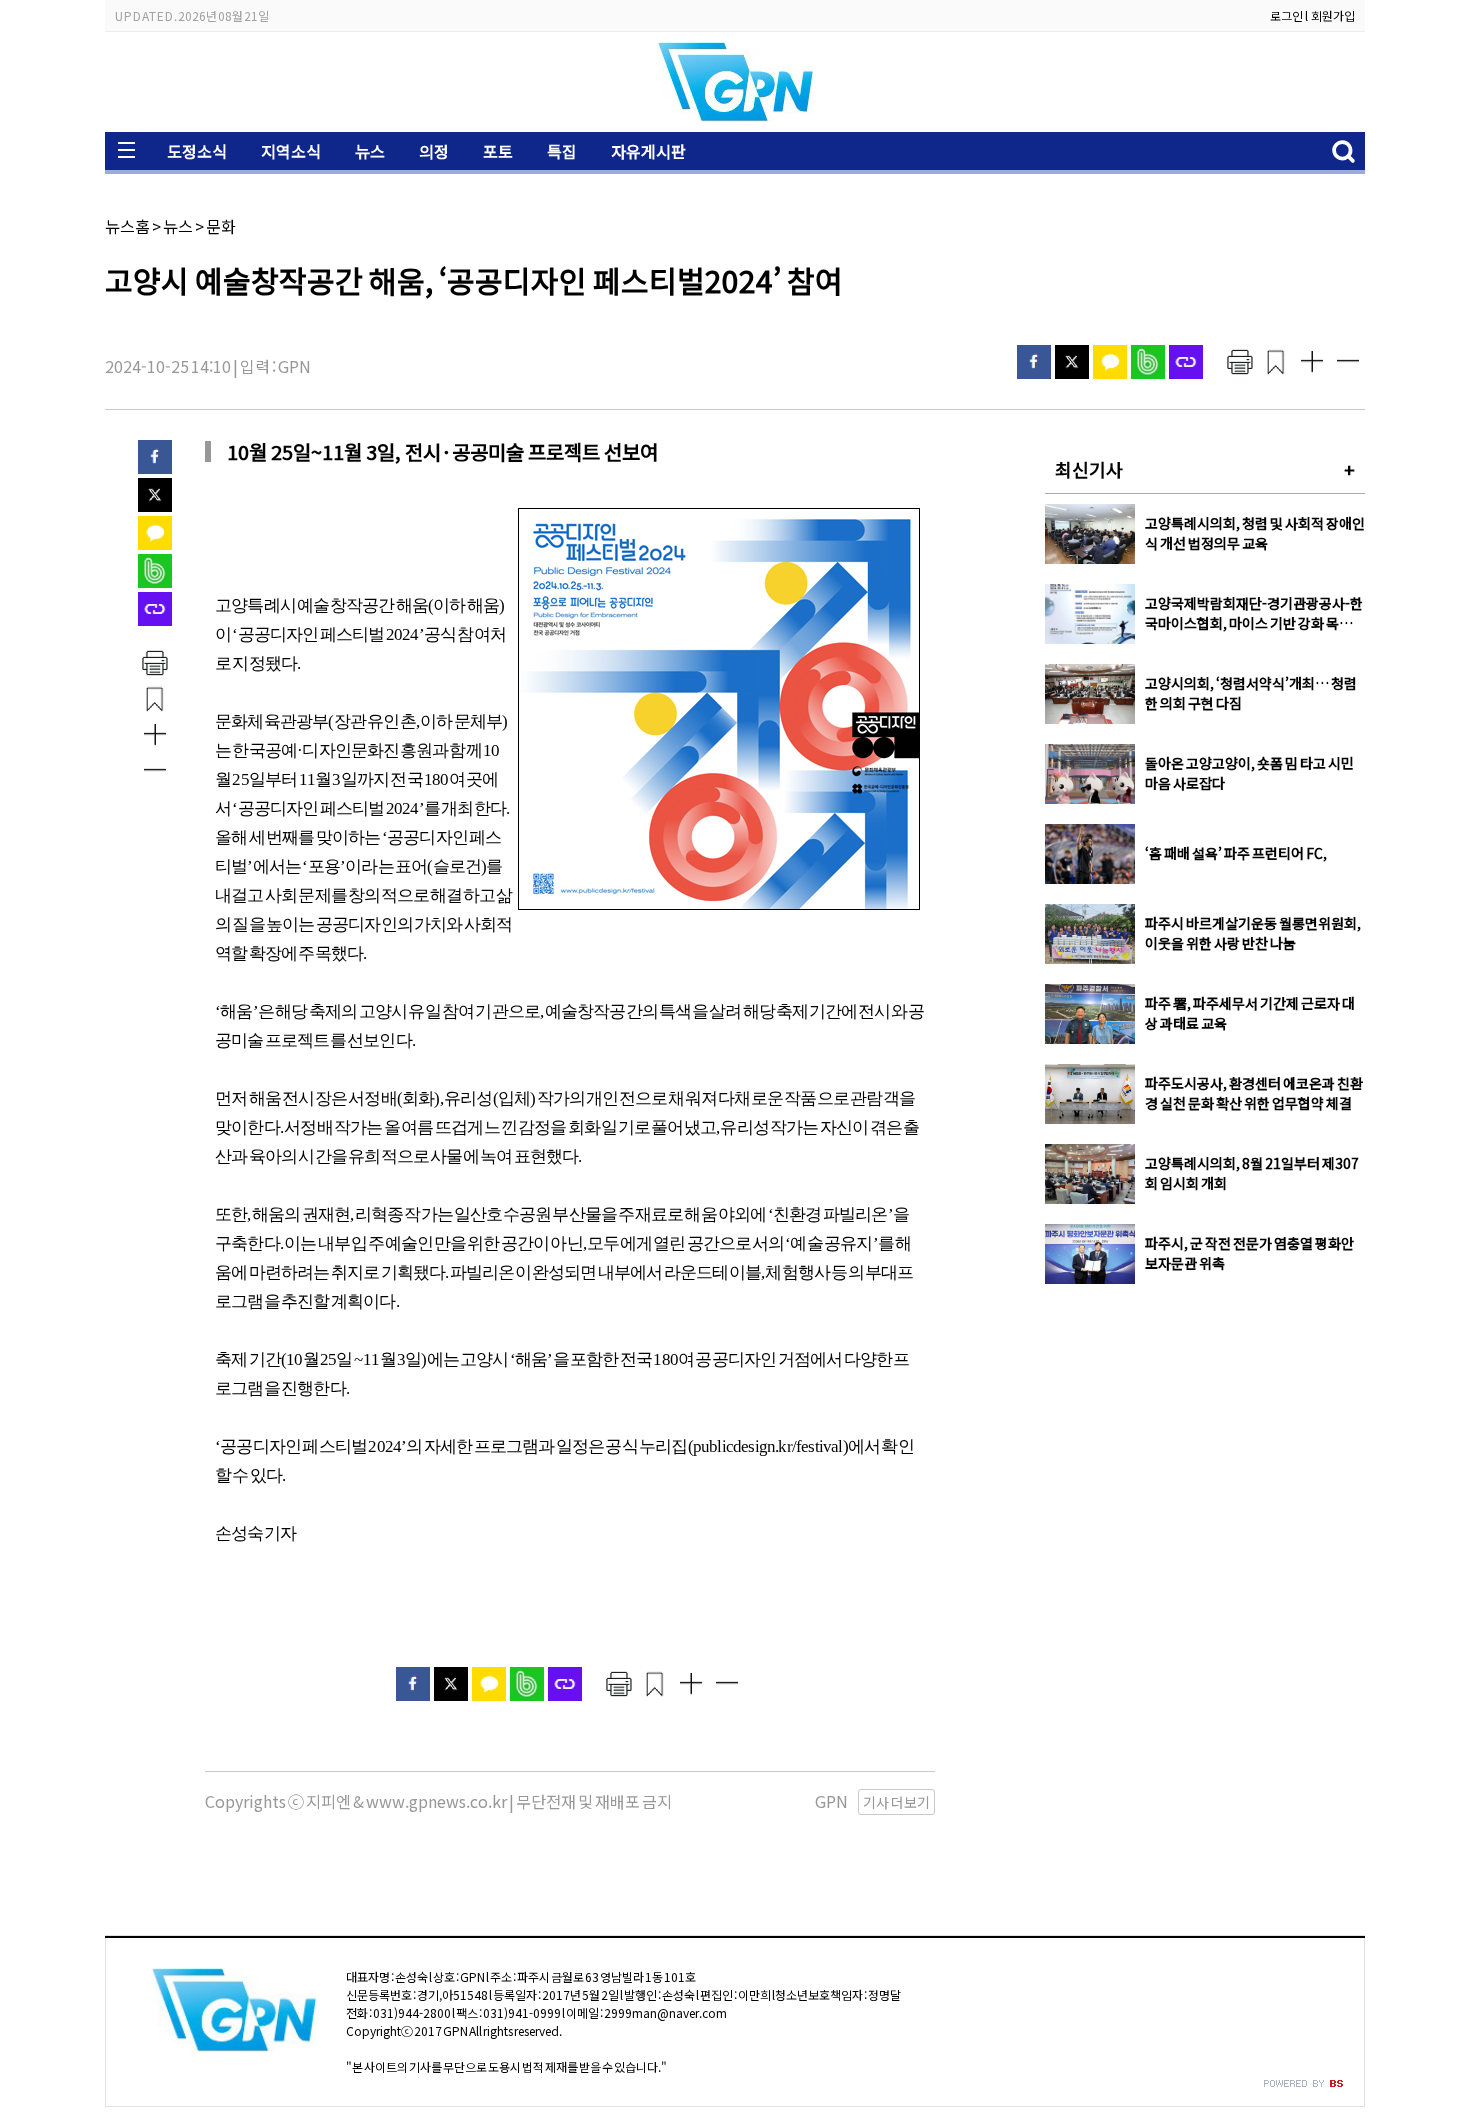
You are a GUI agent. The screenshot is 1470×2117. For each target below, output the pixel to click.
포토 (498, 151)
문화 (221, 226)
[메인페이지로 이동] (735, 116)
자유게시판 (648, 151)
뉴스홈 (127, 226)
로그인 (1286, 15)
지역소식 (291, 151)
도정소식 (197, 151)
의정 (434, 151)
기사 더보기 (896, 1802)
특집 (562, 151)
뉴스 (370, 151)
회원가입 (1333, 15)
